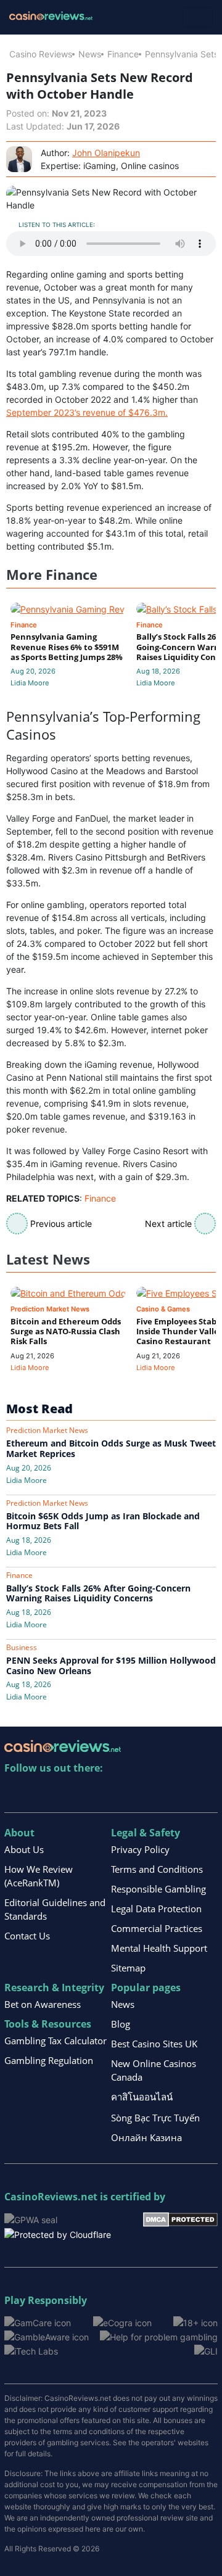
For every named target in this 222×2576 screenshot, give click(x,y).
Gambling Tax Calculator (55, 2041)
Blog (121, 2024)
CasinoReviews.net (51, 2197)
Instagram (147, 1794)
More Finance (52, 575)
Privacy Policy (140, 1849)
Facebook (121, 1794)
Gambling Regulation (49, 2060)
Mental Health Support (159, 1948)
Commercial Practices (157, 1928)
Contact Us (27, 1936)
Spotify (174, 1794)
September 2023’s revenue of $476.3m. (87, 412)
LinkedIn (41, 1794)
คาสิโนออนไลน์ (142, 2097)
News (90, 54)
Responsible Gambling (158, 1889)
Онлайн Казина (146, 2137)
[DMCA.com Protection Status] (180, 2219)
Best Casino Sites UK (154, 2044)
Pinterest (68, 1794)
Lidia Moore (30, 683)
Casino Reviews (41, 54)
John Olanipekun (106, 153)
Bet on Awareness (43, 2004)
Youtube (94, 1794)
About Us (24, 1849)
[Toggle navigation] (198, 17)
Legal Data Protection (156, 1909)
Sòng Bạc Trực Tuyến (155, 2118)
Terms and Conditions (157, 1869)
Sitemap (128, 1968)
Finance (123, 54)
